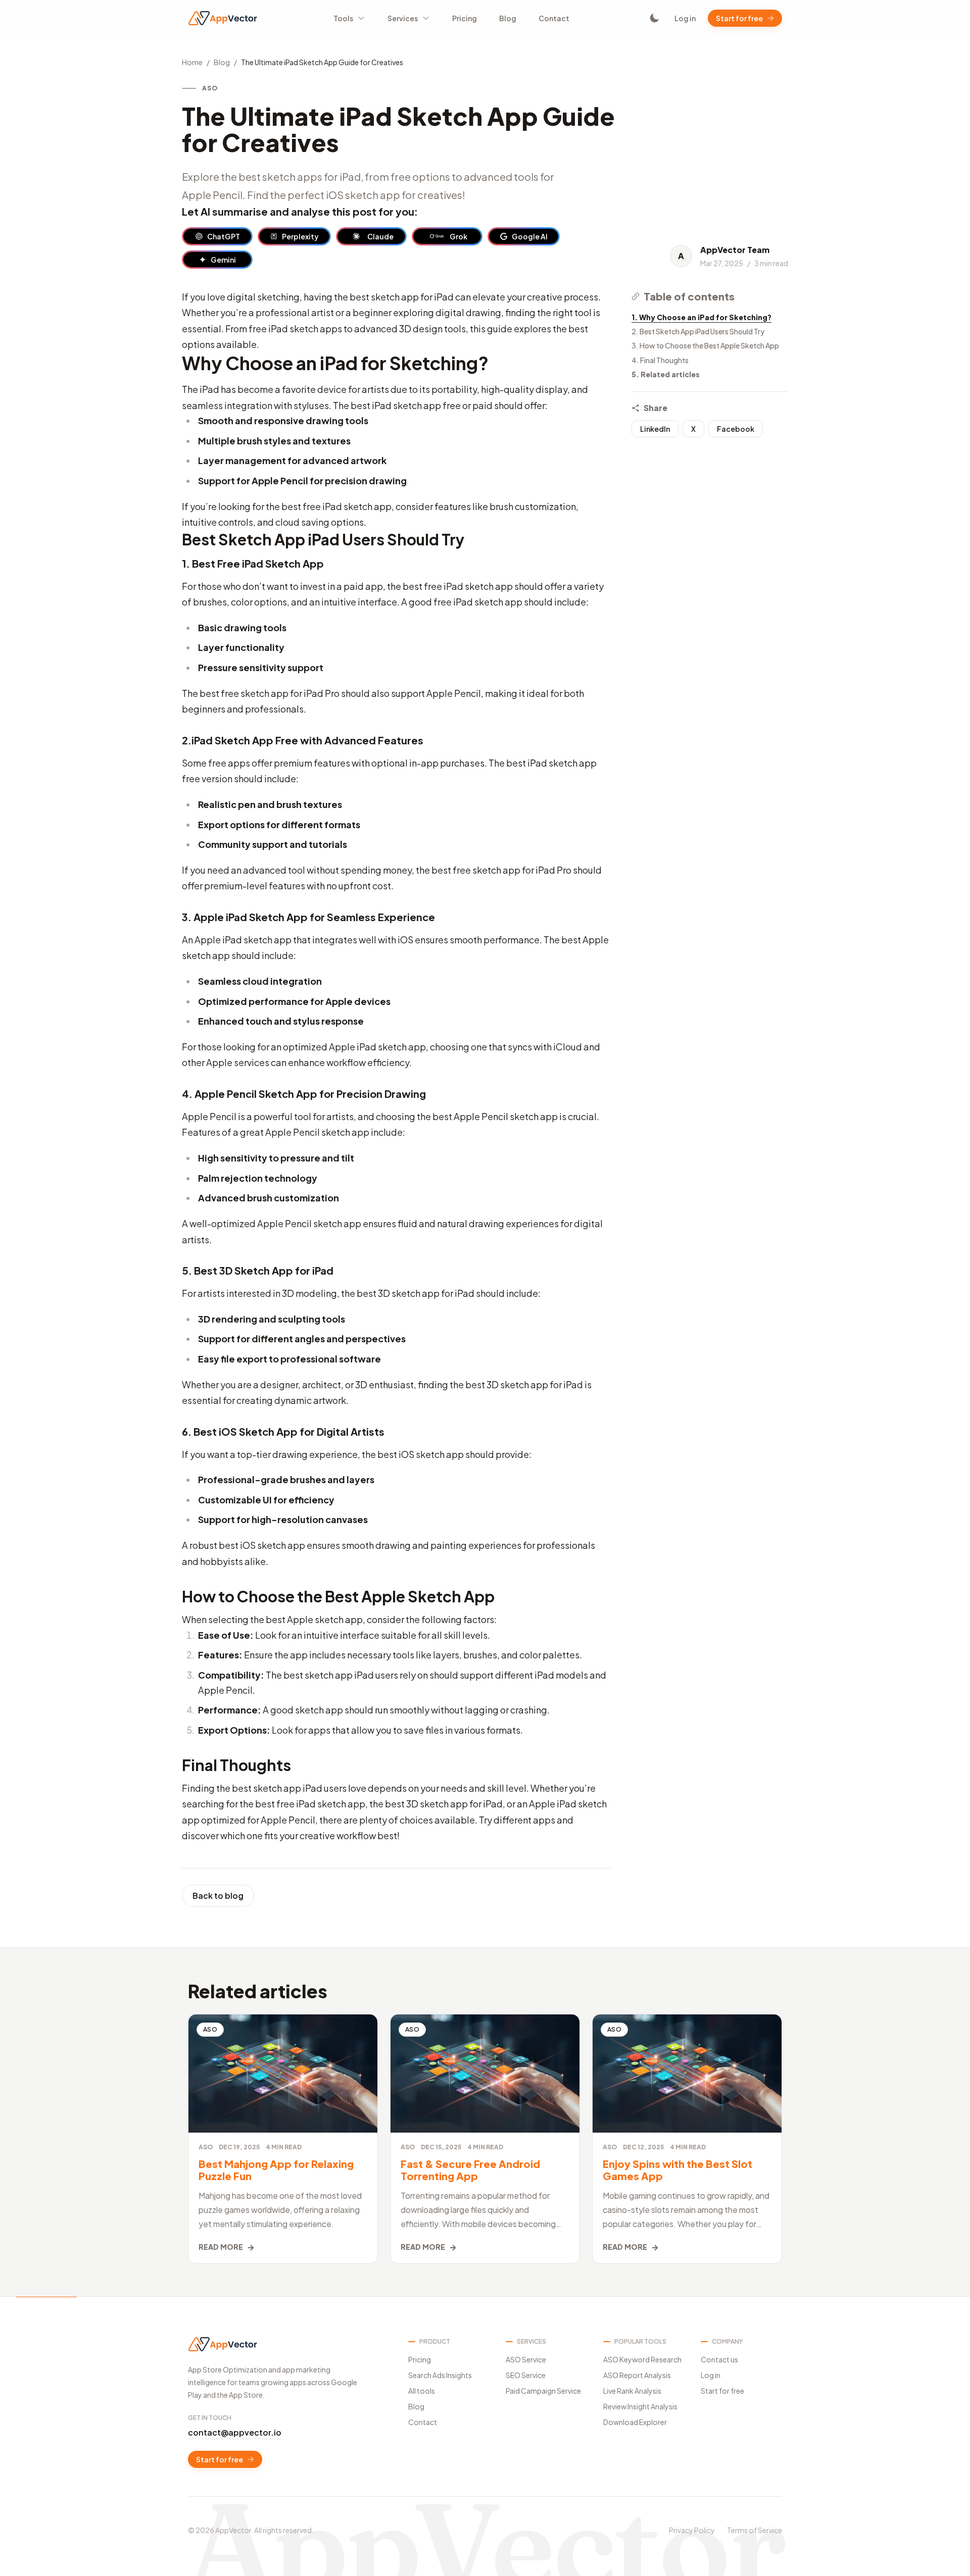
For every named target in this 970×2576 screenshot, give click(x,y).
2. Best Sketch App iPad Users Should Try (698, 331)
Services (403, 18)
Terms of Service (755, 2530)
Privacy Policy (692, 2530)
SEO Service (526, 2375)
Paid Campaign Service (543, 2391)
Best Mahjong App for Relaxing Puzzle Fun (276, 2170)
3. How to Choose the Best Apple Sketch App (705, 345)
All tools (422, 2391)
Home (192, 62)
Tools (343, 18)
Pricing (465, 18)
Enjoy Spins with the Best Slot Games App (677, 2170)
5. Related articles (666, 374)
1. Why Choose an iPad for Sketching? (701, 317)
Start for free (739, 18)
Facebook (736, 429)
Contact (554, 18)
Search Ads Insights (440, 2375)
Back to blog (218, 1896)
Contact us (719, 2359)
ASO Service (526, 2359)
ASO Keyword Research (642, 2359)
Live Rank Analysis (632, 2391)
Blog (508, 18)
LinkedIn (655, 429)
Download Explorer (635, 2422)
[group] (217, 236)
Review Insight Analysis (640, 2406)
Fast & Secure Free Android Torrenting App (470, 2170)
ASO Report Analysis (637, 2375)
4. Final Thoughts (660, 360)
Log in (685, 18)
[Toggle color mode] (654, 18)
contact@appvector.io (235, 2432)
